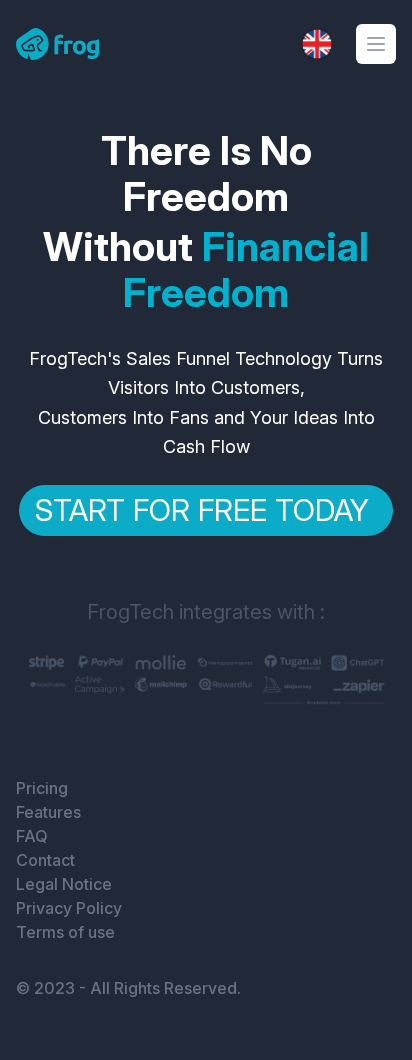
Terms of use (65, 932)
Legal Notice (64, 884)
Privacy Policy (69, 908)
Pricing (42, 788)
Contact (45, 860)
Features (48, 812)
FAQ (32, 836)
